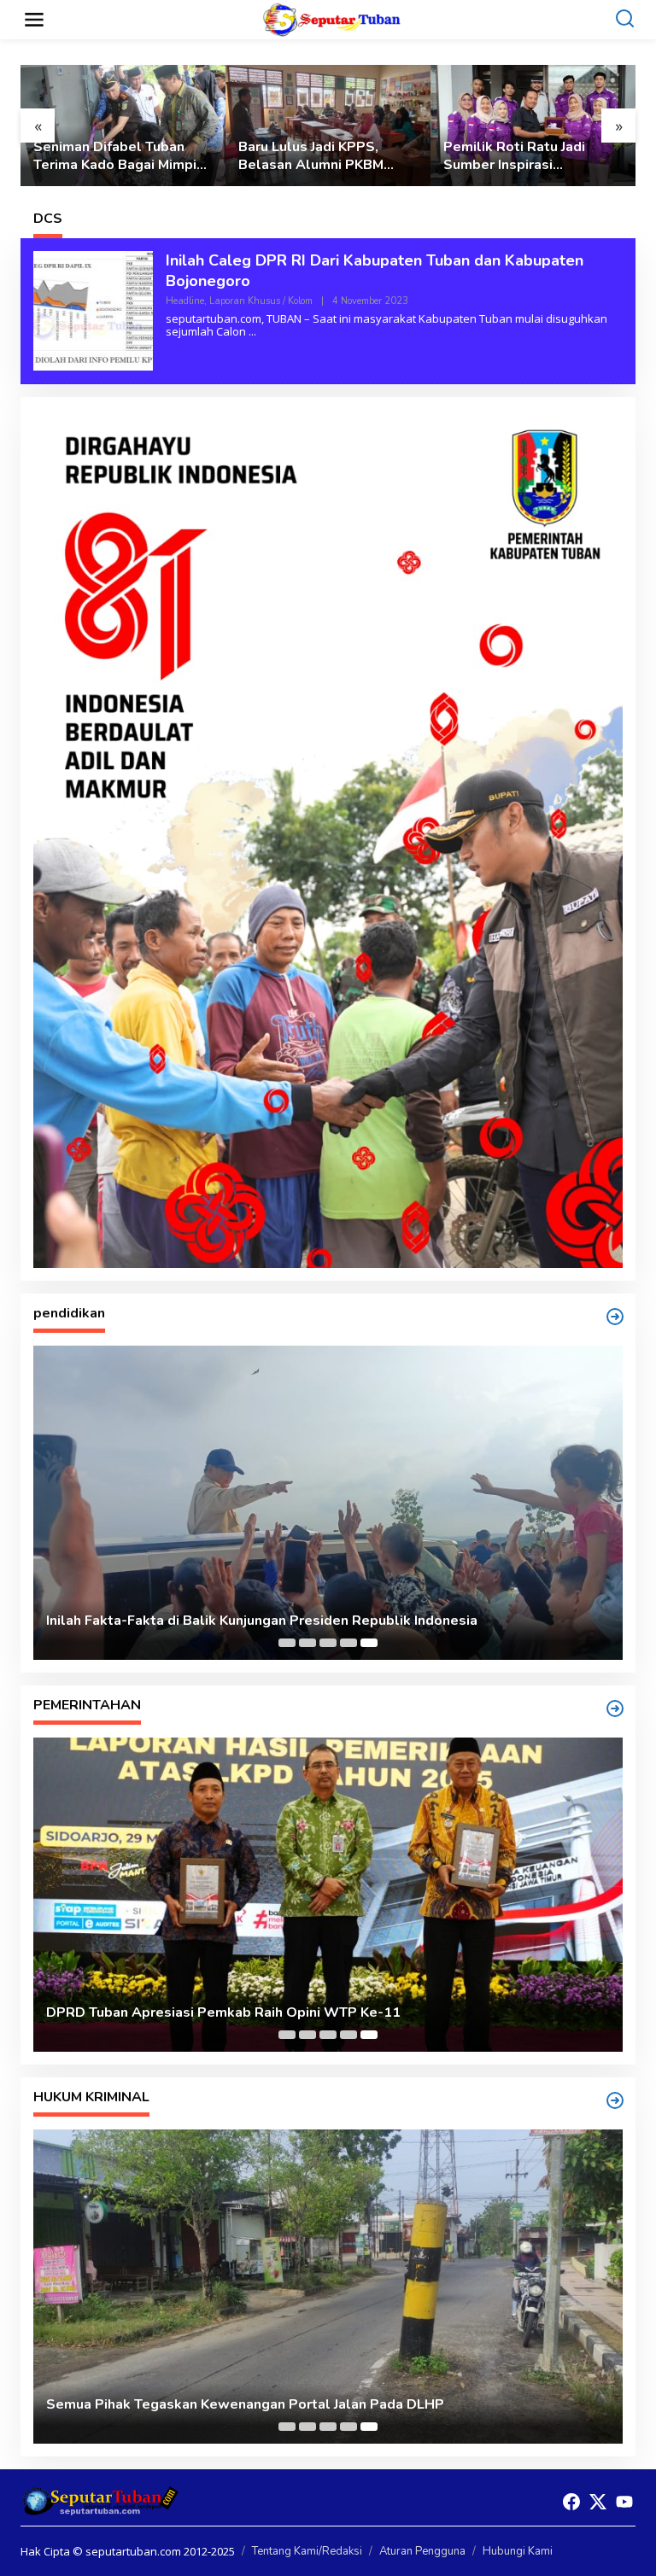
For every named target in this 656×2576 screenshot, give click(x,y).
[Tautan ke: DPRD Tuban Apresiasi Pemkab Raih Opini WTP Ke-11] (328, 1895)
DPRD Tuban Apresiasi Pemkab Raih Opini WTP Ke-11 (223, 2013)
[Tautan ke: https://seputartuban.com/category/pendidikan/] (615, 1317)
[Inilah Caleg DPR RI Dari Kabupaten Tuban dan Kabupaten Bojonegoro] (252, 332)
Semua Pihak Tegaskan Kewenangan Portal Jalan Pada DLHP (245, 2405)
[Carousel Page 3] (328, 1643)
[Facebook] (571, 2502)
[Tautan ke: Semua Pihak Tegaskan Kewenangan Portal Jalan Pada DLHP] (328, 2287)
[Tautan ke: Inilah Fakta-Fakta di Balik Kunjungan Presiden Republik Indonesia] (328, 1503)
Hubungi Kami (518, 2551)
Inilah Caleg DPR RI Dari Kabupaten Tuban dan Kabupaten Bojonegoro (375, 270)
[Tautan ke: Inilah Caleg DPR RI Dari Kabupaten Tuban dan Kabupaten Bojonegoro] (93, 310)
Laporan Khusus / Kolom (261, 301)
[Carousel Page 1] (287, 1643)
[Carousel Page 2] (307, 1643)
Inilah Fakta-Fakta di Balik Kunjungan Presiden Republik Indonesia (262, 1621)
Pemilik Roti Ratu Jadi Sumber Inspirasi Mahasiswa (514, 156)
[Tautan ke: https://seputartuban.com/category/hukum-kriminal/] (615, 2100)
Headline (185, 301)
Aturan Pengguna (422, 2551)
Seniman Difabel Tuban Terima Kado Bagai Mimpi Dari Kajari (115, 156)
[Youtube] (624, 2502)
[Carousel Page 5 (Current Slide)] (369, 1643)
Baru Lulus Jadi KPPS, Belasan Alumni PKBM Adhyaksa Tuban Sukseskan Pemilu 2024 (318, 156)
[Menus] (34, 20)
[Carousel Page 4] (348, 1643)
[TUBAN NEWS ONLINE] (332, 18)
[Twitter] (598, 2502)
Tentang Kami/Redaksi (307, 2551)
